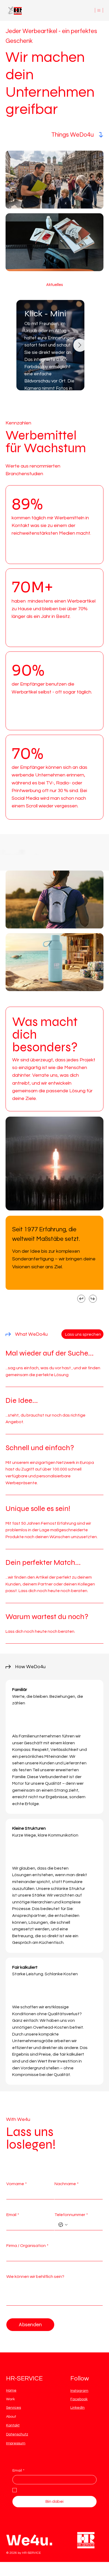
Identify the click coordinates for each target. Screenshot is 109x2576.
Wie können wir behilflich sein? (35, 2277)
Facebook (79, 2399)
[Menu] (99, 10)
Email (13, 2215)
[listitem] (54, 1363)
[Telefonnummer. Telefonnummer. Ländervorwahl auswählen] (63, 2225)
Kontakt (13, 2425)
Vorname (17, 2184)
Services (13, 2408)
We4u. (29, 2555)
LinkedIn (78, 2408)
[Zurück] (81, 1299)
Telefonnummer (71, 2215)
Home (11, 2390)
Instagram (79, 2391)
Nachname (67, 2184)
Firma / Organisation (27, 2246)
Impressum (16, 2443)
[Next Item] (80, 345)
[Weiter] (93, 1299)
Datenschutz (17, 2434)
